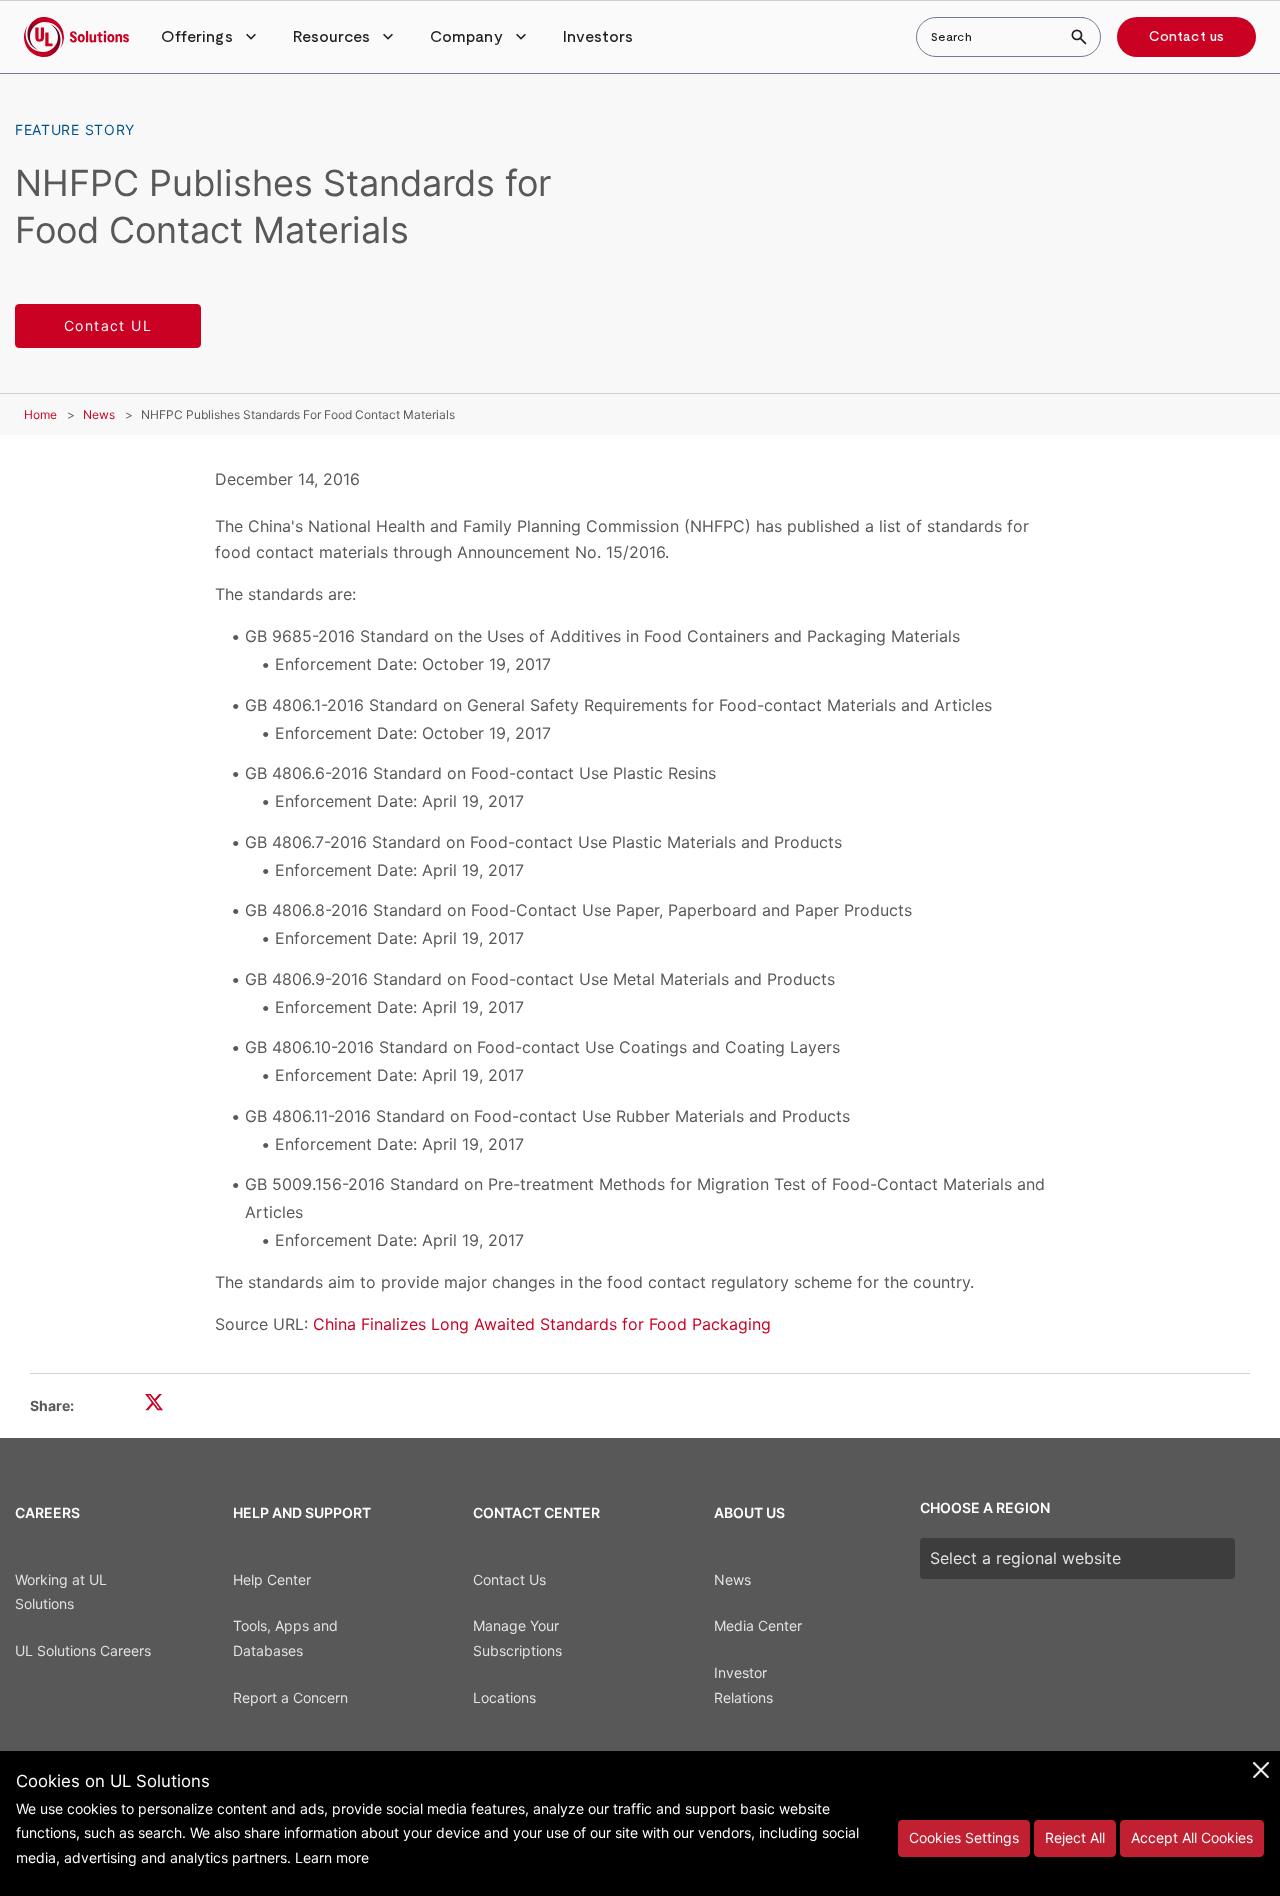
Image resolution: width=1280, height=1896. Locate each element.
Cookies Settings (964, 1837)
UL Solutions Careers (83, 1650)
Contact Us (509, 1579)
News (99, 414)
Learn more (332, 1857)
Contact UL (108, 325)
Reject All (1075, 1837)
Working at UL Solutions (61, 1592)
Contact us (1186, 37)
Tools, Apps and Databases (285, 1638)
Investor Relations (743, 1685)
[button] (211, 37)
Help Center (272, 1579)
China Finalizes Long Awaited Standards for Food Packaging (542, 1324)
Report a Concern (290, 1697)
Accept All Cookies (1192, 1837)
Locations (504, 1697)
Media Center (758, 1625)
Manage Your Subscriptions (517, 1638)
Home (40, 414)
